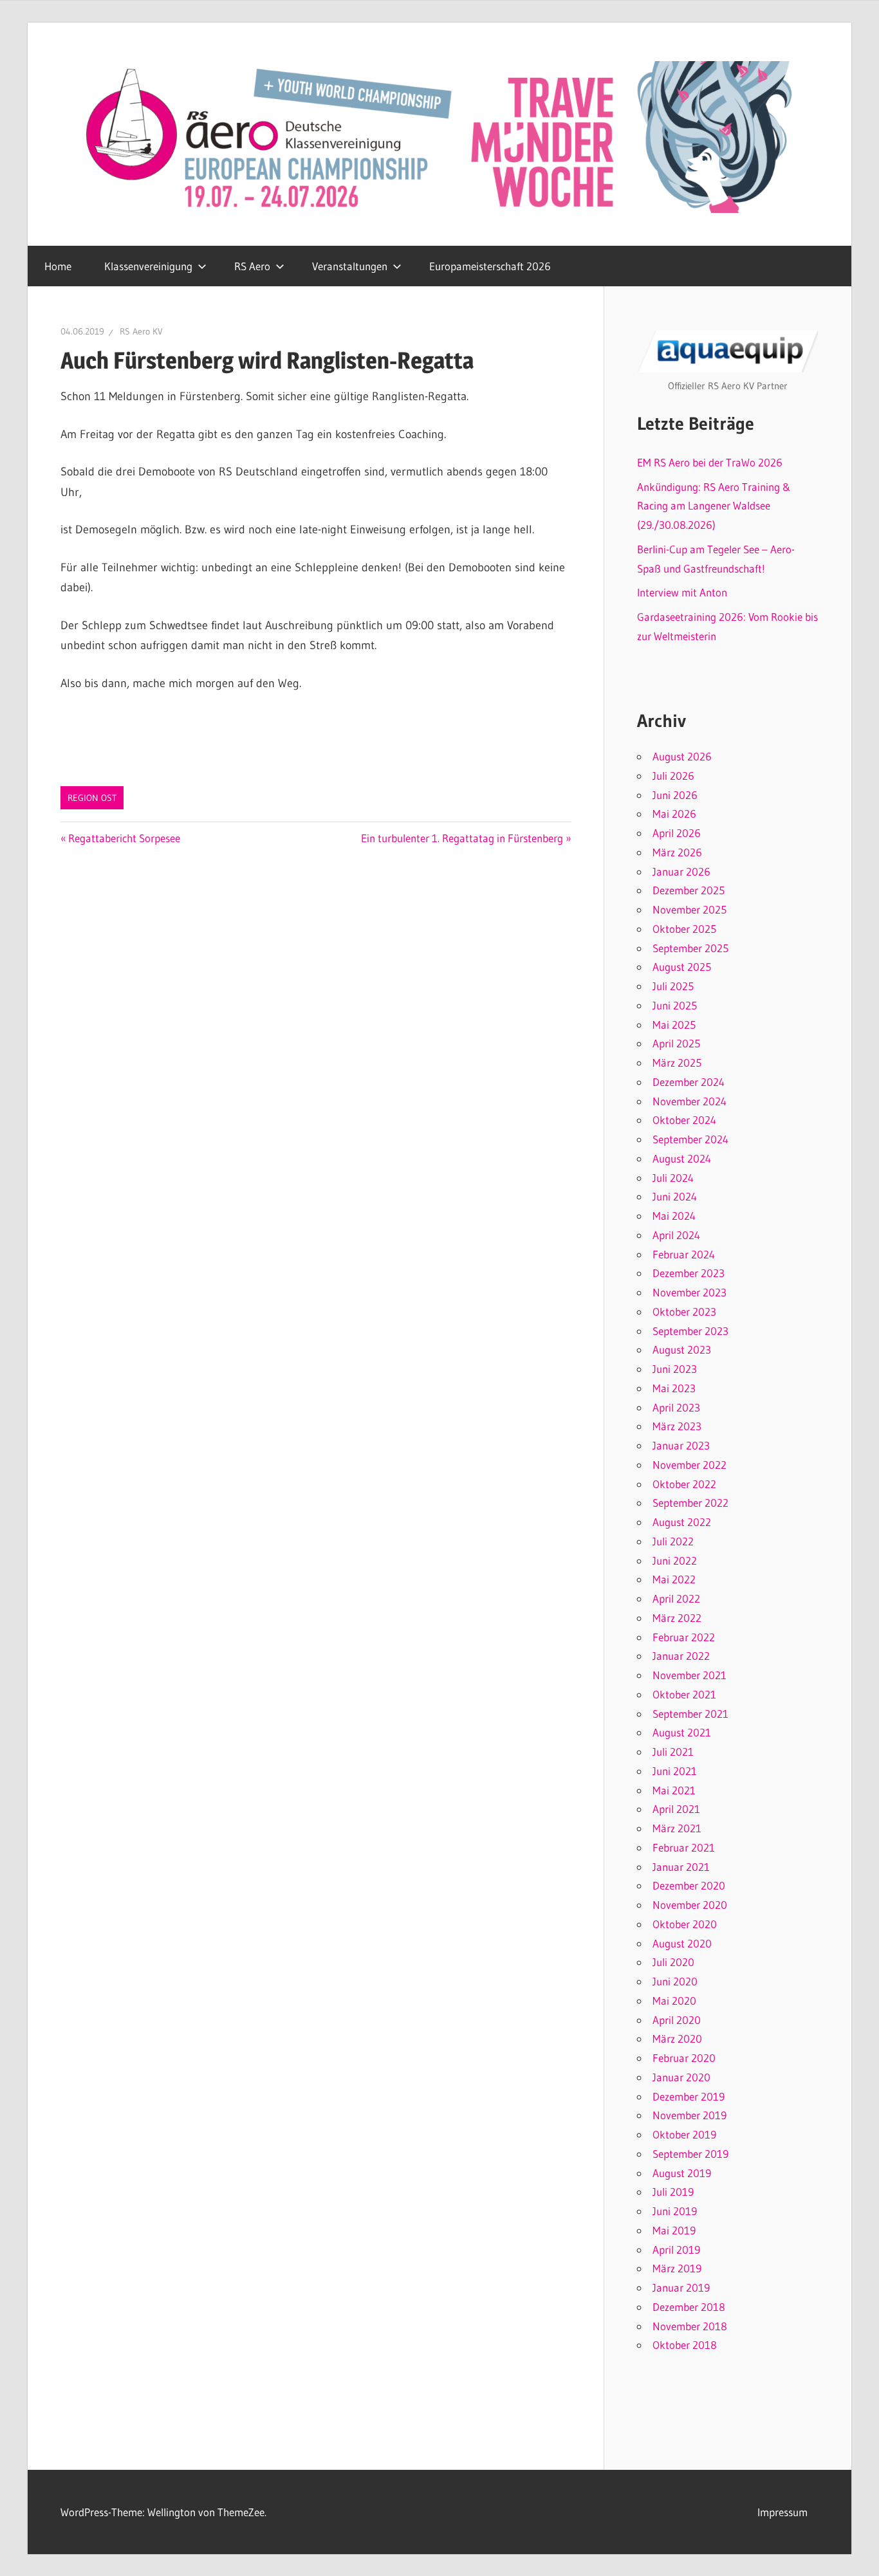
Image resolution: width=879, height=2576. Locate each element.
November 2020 (690, 1905)
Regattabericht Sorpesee (124, 838)
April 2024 (676, 1235)
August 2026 (682, 756)
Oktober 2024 (684, 1120)
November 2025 (689, 909)
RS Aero (252, 266)
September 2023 (690, 1331)
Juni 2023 (675, 1369)
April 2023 (676, 1407)
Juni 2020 (675, 1981)
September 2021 (690, 1714)
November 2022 (689, 1465)
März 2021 (677, 1828)
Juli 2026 (673, 776)
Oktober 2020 (685, 1924)
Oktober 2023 (684, 1311)
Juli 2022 (673, 1541)
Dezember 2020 (689, 1885)
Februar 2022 (684, 1637)
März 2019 (677, 2268)
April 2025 (676, 1043)
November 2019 (689, 2115)
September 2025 (690, 948)
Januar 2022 (681, 1656)
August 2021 (682, 1732)
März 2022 (677, 1618)
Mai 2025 (674, 1025)
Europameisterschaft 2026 (490, 266)
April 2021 (676, 1809)
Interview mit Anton (682, 592)
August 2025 (682, 967)
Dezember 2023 (689, 1273)
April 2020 (677, 2020)
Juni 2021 (675, 1771)
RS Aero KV (141, 331)
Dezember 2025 (689, 890)
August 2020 (682, 1943)
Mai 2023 (674, 1388)
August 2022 (682, 1522)
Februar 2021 (684, 1847)
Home (58, 266)
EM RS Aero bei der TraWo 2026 (710, 462)
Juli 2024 (673, 1178)
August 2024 (682, 1158)
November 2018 (690, 2326)
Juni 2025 (675, 1005)
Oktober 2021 (684, 1694)
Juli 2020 (673, 1962)
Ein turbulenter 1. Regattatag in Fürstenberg (462, 838)
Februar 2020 (684, 2058)
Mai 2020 (674, 2001)
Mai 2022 (674, 1579)
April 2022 (676, 1598)
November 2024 (689, 1101)
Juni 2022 (675, 1560)
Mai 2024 (674, 1216)
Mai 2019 (674, 2230)
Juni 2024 (675, 1196)
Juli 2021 (673, 1752)
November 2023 (689, 1292)
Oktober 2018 (685, 2345)
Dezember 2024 (689, 1082)
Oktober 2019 (684, 2134)
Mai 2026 (674, 814)
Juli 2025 (673, 986)
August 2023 (682, 1349)
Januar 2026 (681, 871)
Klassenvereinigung (148, 266)
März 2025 (677, 1063)
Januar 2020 (681, 2077)
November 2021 (689, 1675)
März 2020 (677, 2038)
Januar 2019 (681, 2287)
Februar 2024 (684, 1254)
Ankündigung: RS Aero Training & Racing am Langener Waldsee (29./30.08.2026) (714, 506)
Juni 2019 (675, 2211)
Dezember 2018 (689, 2307)
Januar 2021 (681, 1867)
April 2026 (677, 833)
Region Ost (92, 798)
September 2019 (690, 2154)
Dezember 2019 (689, 2096)
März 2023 (677, 1426)
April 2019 (676, 2249)
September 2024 (690, 1139)
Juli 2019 (673, 2192)
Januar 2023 (681, 1445)
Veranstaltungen (350, 266)
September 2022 (690, 1503)
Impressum (782, 2512)
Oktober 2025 (684, 929)
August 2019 (682, 2173)
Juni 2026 (675, 795)
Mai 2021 (674, 1790)
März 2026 (677, 852)
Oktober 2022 (684, 1484)
